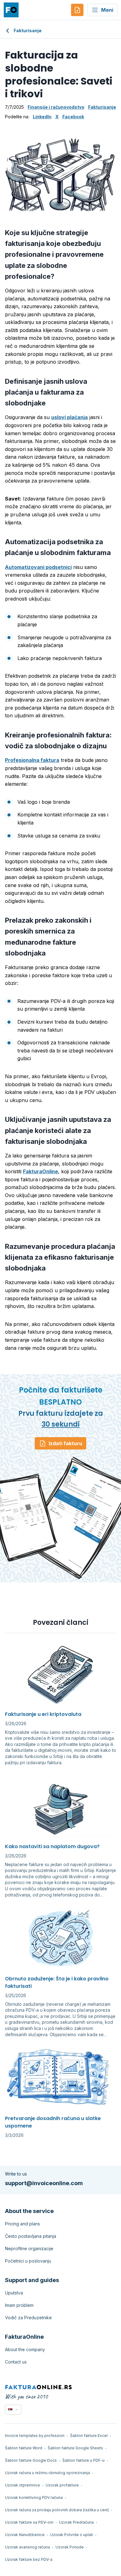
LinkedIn (42, 117)
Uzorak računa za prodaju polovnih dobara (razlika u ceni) (57, 2510)
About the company (25, 2349)
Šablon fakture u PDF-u (83, 2460)
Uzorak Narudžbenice (25, 2535)
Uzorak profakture (62, 2485)
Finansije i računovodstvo (56, 107)
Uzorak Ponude (70, 2547)
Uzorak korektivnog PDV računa (34, 2497)
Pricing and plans (22, 2224)
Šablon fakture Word (24, 2448)
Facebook (73, 117)
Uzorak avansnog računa (27, 2547)
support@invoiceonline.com (44, 2183)
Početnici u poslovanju (28, 2261)
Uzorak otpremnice (22, 2485)
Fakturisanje (28, 31)
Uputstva (14, 2293)
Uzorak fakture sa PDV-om (29, 2522)
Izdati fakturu (65, 1443)
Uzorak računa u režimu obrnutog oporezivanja (47, 2473)
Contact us (16, 2362)
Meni (107, 10)
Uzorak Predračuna (76, 2522)
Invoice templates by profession (35, 2436)
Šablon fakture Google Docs (31, 2460)
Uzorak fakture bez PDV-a (29, 2559)
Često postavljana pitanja (31, 2236)
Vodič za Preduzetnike (28, 2318)
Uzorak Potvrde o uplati (72, 2535)
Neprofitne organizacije (29, 2248)
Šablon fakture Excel (89, 2436)
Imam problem (19, 2305)
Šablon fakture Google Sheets (75, 2448)
